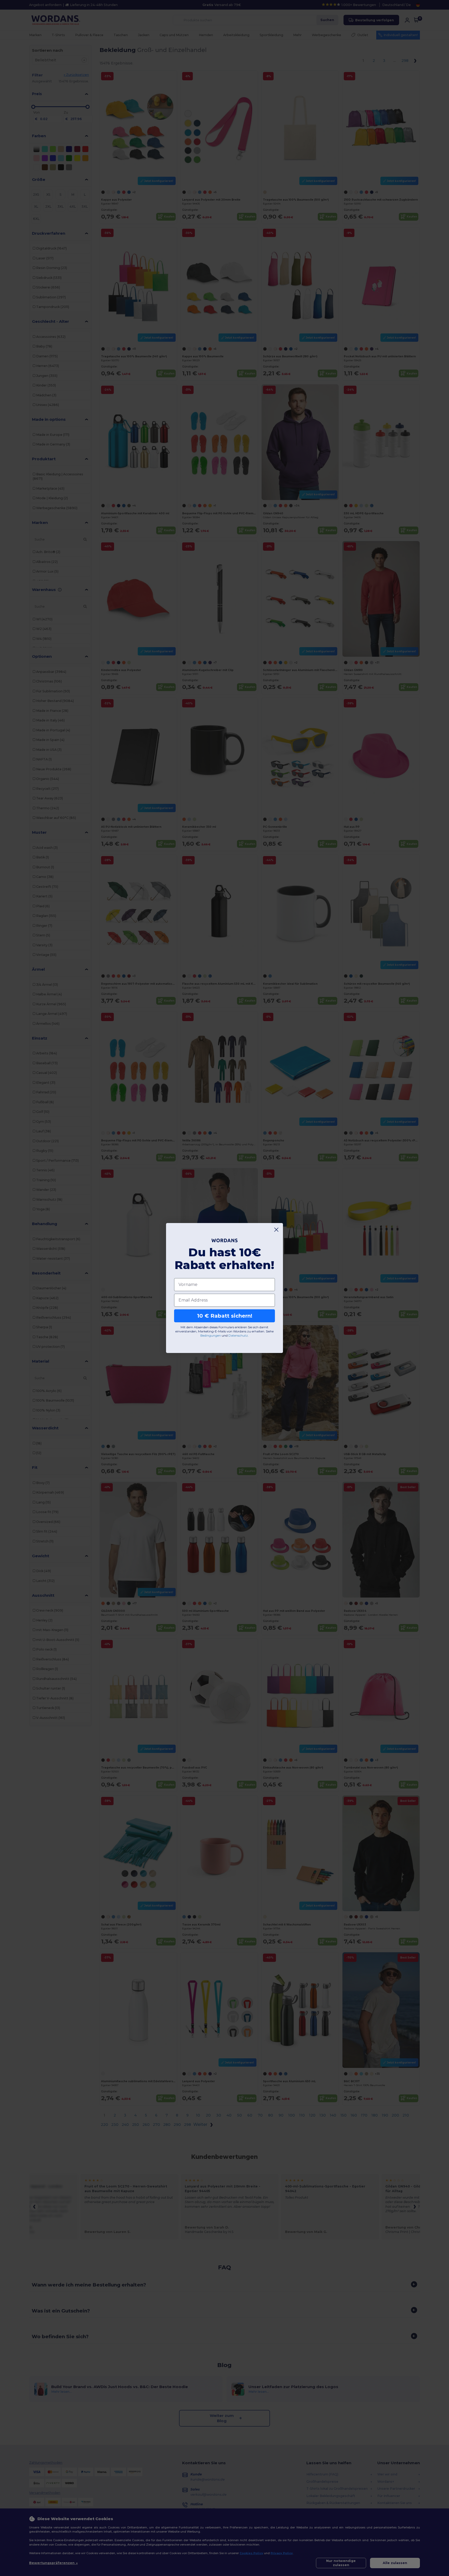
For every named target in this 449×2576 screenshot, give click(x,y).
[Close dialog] (276, 1230)
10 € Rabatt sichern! (225, 1316)
